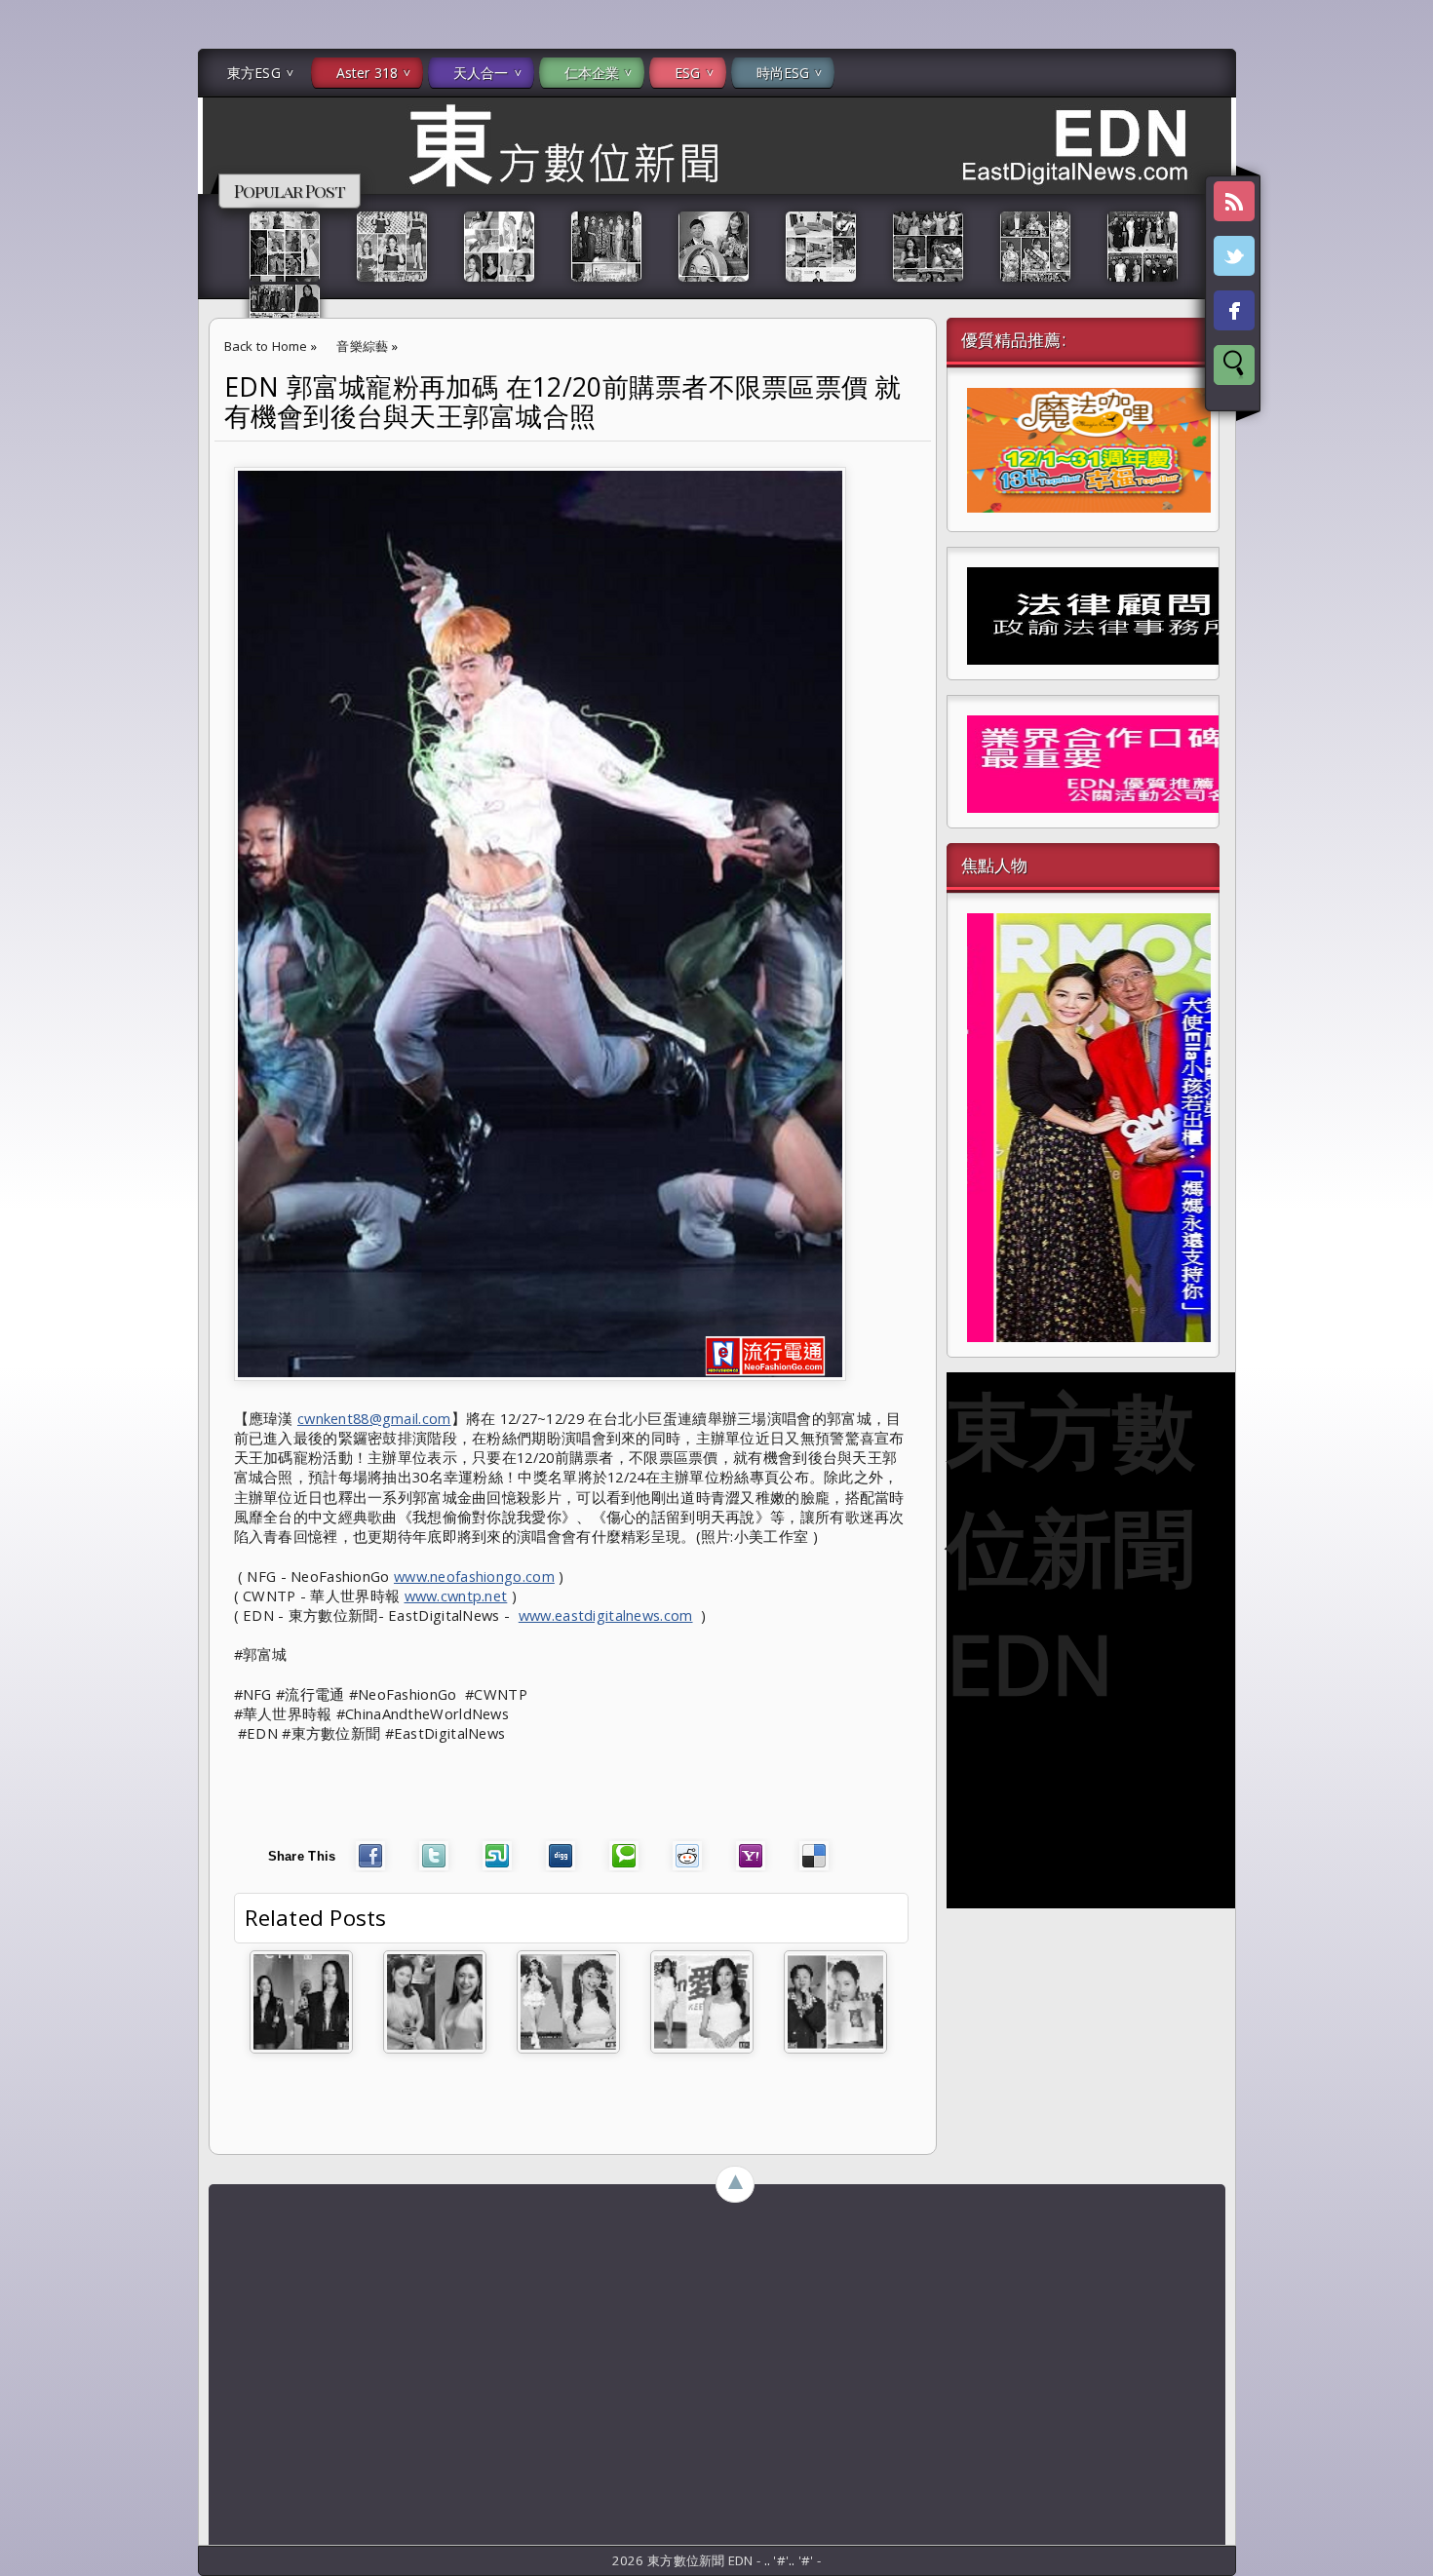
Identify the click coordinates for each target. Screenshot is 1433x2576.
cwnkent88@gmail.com (374, 1418)
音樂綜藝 (362, 346)
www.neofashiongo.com (474, 1576)
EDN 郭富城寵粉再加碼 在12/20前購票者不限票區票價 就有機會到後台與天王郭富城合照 (563, 402)
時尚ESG (783, 73)
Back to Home (266, 346)
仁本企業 (592, 73)
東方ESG (254, 73)
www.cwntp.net (456, 1596)
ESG (687, 73)
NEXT (1400, 308)
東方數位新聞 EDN (1071, 1546)
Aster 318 (367, 73)
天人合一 (481, 73)
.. (769, 2560)
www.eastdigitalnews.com (606, 1615)
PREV (32, 308)
